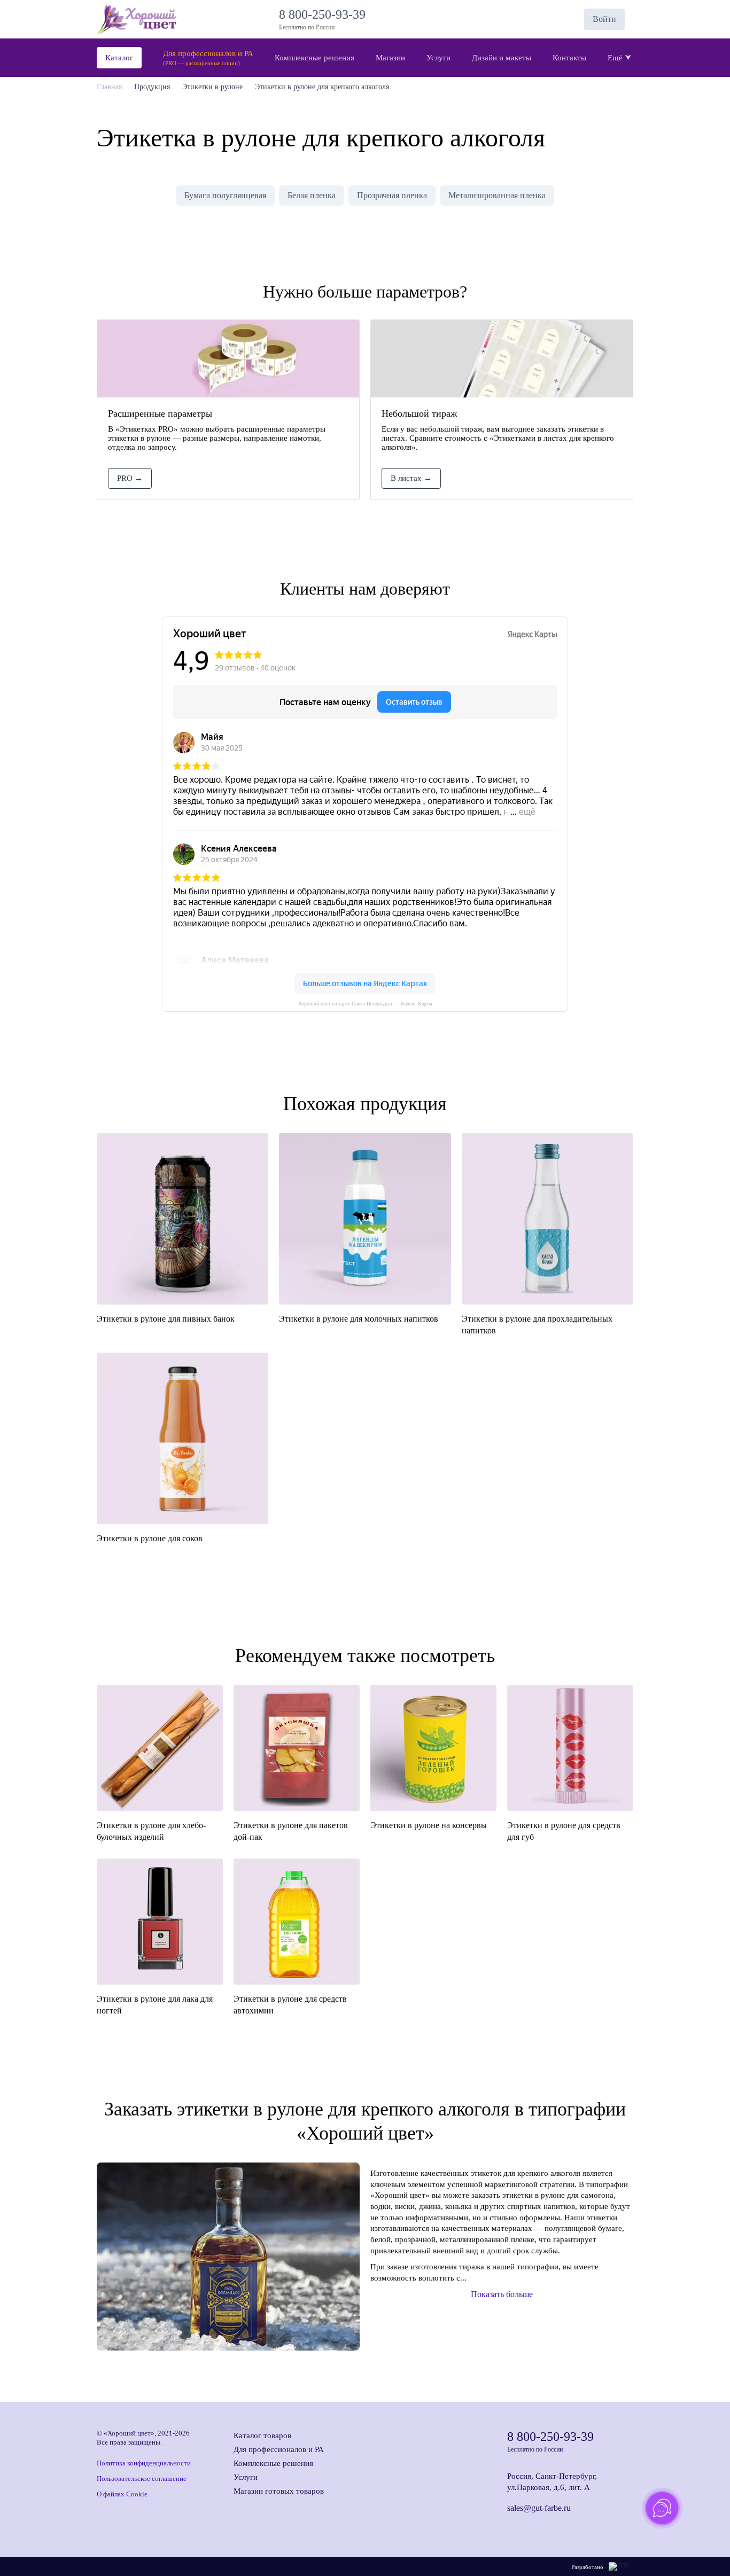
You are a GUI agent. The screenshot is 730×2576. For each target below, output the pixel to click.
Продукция (152, 87)
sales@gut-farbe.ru (539, 2508)
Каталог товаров (262, 2436)
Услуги (246, 2477)
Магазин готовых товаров (279, 2491)
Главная (109, 87)
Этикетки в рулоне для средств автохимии (290, 2005)
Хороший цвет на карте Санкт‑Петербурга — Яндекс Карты (365, 1004)
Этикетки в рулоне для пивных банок (166, 1319)
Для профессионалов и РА (279, 2449)
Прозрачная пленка (392, 195)
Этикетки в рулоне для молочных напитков (359, 1319)
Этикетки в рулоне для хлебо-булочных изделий (151, 1831)
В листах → (411, 478)
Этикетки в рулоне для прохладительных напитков (537, 1325)
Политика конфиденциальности (144, 2463)
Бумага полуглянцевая (225, 195)
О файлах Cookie (122, 2494)
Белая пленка (312, 195)
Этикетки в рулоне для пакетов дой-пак (291, 1831)
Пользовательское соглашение (142, 2479)
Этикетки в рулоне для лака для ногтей (155, 2005)
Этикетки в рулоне (212, 87)
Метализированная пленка (497, 195)
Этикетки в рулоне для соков (150, 1538)
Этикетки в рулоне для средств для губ (564, 1831)
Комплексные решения (273, 2463)
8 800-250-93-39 (325, 14)
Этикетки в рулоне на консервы (429, 1825)
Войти (604, 19)
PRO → (130, 478)
